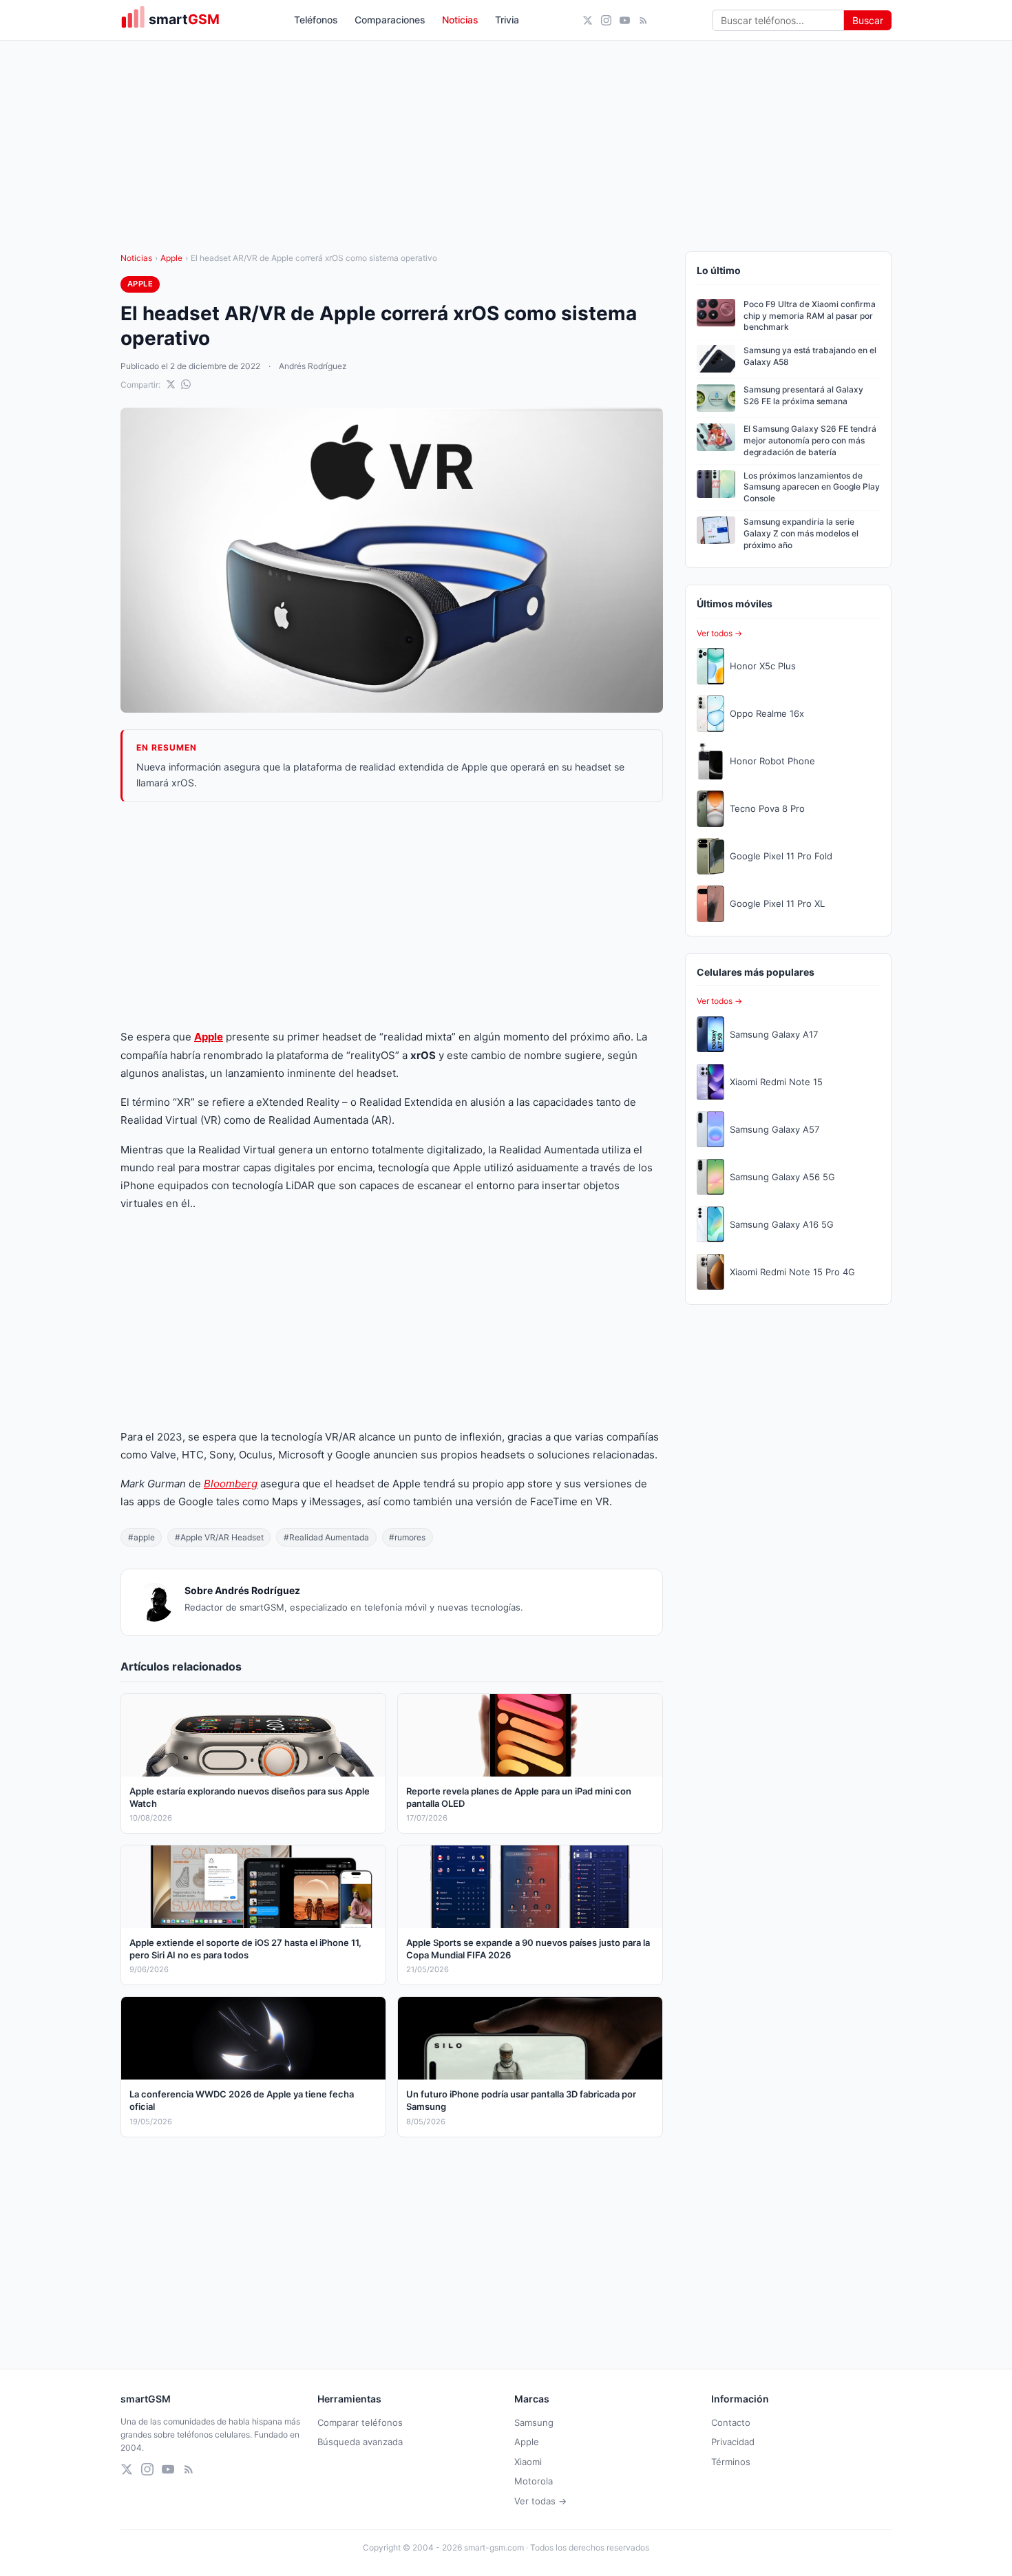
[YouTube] (625, 20)
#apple (141, 1537)
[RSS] (643, 20)
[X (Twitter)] (588, 20)
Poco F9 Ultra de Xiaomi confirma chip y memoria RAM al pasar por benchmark (810, 316)
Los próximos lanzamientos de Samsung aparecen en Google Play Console (812, 487)
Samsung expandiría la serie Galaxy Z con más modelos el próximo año (801, 533)
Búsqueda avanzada (360, 2442)
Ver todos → (719, 633)
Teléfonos (316, 20)
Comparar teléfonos (360, 2422)
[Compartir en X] (171, 384)
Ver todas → (540, 2501)
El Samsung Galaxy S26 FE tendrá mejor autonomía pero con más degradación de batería (810, 440)
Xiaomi (528, 2462)
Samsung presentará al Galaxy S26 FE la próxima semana (803, 395)
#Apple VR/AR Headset (219, 1537)
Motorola (534, 2481)
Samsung (534, 2422)
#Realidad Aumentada (326, 1537)
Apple (171, 258)
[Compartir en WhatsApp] (186, 384)
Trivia (507, 20)
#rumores (407, 1537)
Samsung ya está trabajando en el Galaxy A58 (810, 356)
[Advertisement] (392, 915)
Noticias (460, 20)
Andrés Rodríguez (313, 366)
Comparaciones (390, 20)
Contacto (731, 2422)
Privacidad (733, 2442)
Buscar (868, 20)
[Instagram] (606, 20)
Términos (731, 2462)
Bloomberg (231, 1484)
